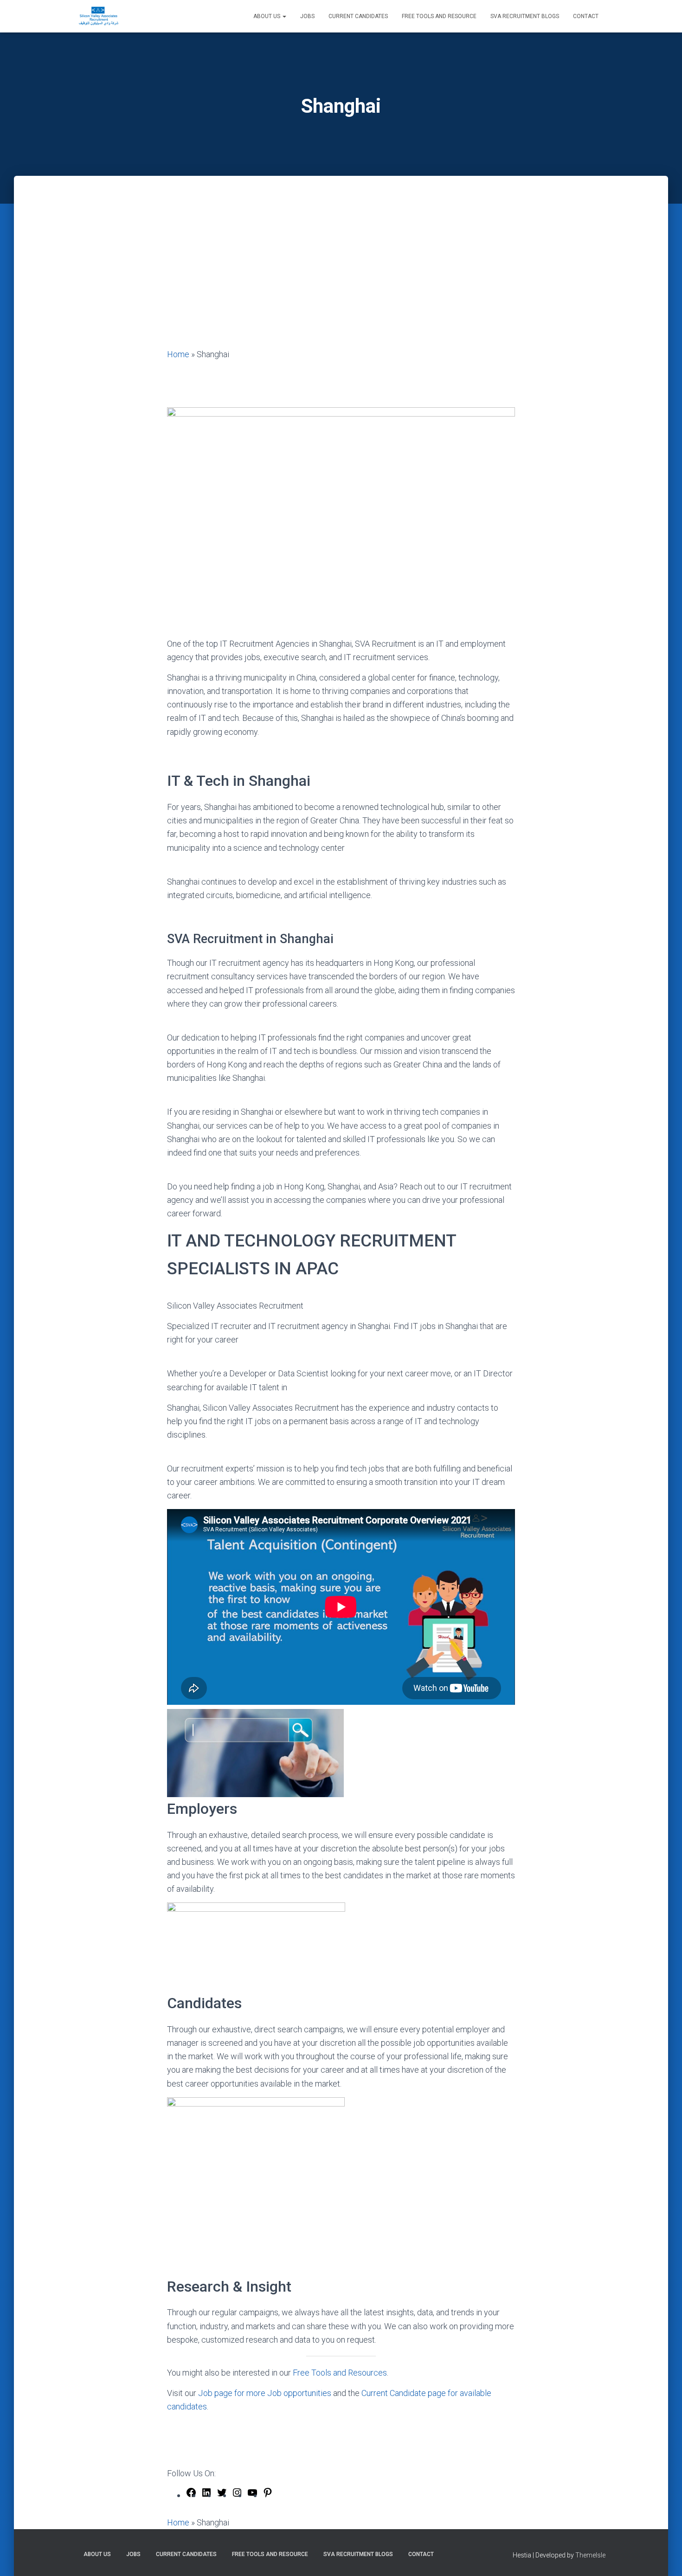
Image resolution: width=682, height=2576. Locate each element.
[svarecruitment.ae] (99, 16)
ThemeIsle (590, 2555)
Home (178, 354)
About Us (267, 16)
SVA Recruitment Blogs (525, 16)
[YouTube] (252, 2495)
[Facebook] (191, 2495)
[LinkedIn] (206, 2495)
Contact (586, 16)
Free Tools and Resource (439, 16)
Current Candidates (358, 16)
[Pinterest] (268, 2495)
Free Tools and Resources (340, 2373)
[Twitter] (222, 2495)
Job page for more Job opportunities (265, 2393)
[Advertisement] (341, 278)
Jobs (307, 16)
